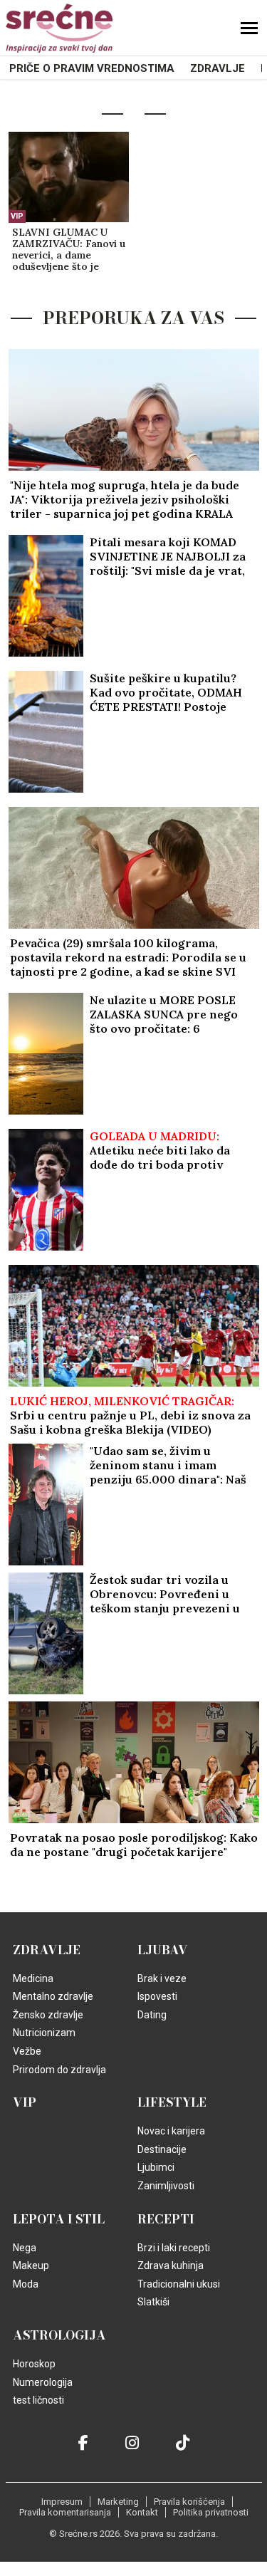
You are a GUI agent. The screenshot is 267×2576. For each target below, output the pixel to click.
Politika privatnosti (211, 2512)
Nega (25, 2248)
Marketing (118, 2502)
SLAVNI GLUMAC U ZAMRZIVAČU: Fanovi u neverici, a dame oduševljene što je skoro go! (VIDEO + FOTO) (69, 250)
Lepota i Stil (59, 2219)
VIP (17, 216)
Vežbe (27, 2051)
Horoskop (34, 2364)
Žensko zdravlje (48, 2015)
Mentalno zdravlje (53, 1996)
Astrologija (59, 2335)
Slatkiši (153, 2302)
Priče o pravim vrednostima (92, 68)
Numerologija (43, 2382)
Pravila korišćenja (189, 2502)
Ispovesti (157, 1996)
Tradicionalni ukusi (179, 2284)
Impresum (62, 2502)
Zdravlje (218, 68)
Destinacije (162, 2149)
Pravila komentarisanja (65, 2512)
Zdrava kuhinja (171, 2265)
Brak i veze (162, 1978)
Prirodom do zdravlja (59, 2070)
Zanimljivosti (166, 2186)
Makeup (31, 2265)
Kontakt (142, 2512)
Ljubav (163, 1950)
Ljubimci (156, 2167)
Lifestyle (172, 2102)
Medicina (33, 1978)
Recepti (166, 2219)
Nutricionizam (44, 2033)
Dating (152, 2015)
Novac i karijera (171, 2131)
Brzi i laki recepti (174, 2248)
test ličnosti (38, 2400)
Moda (26, 2284)
